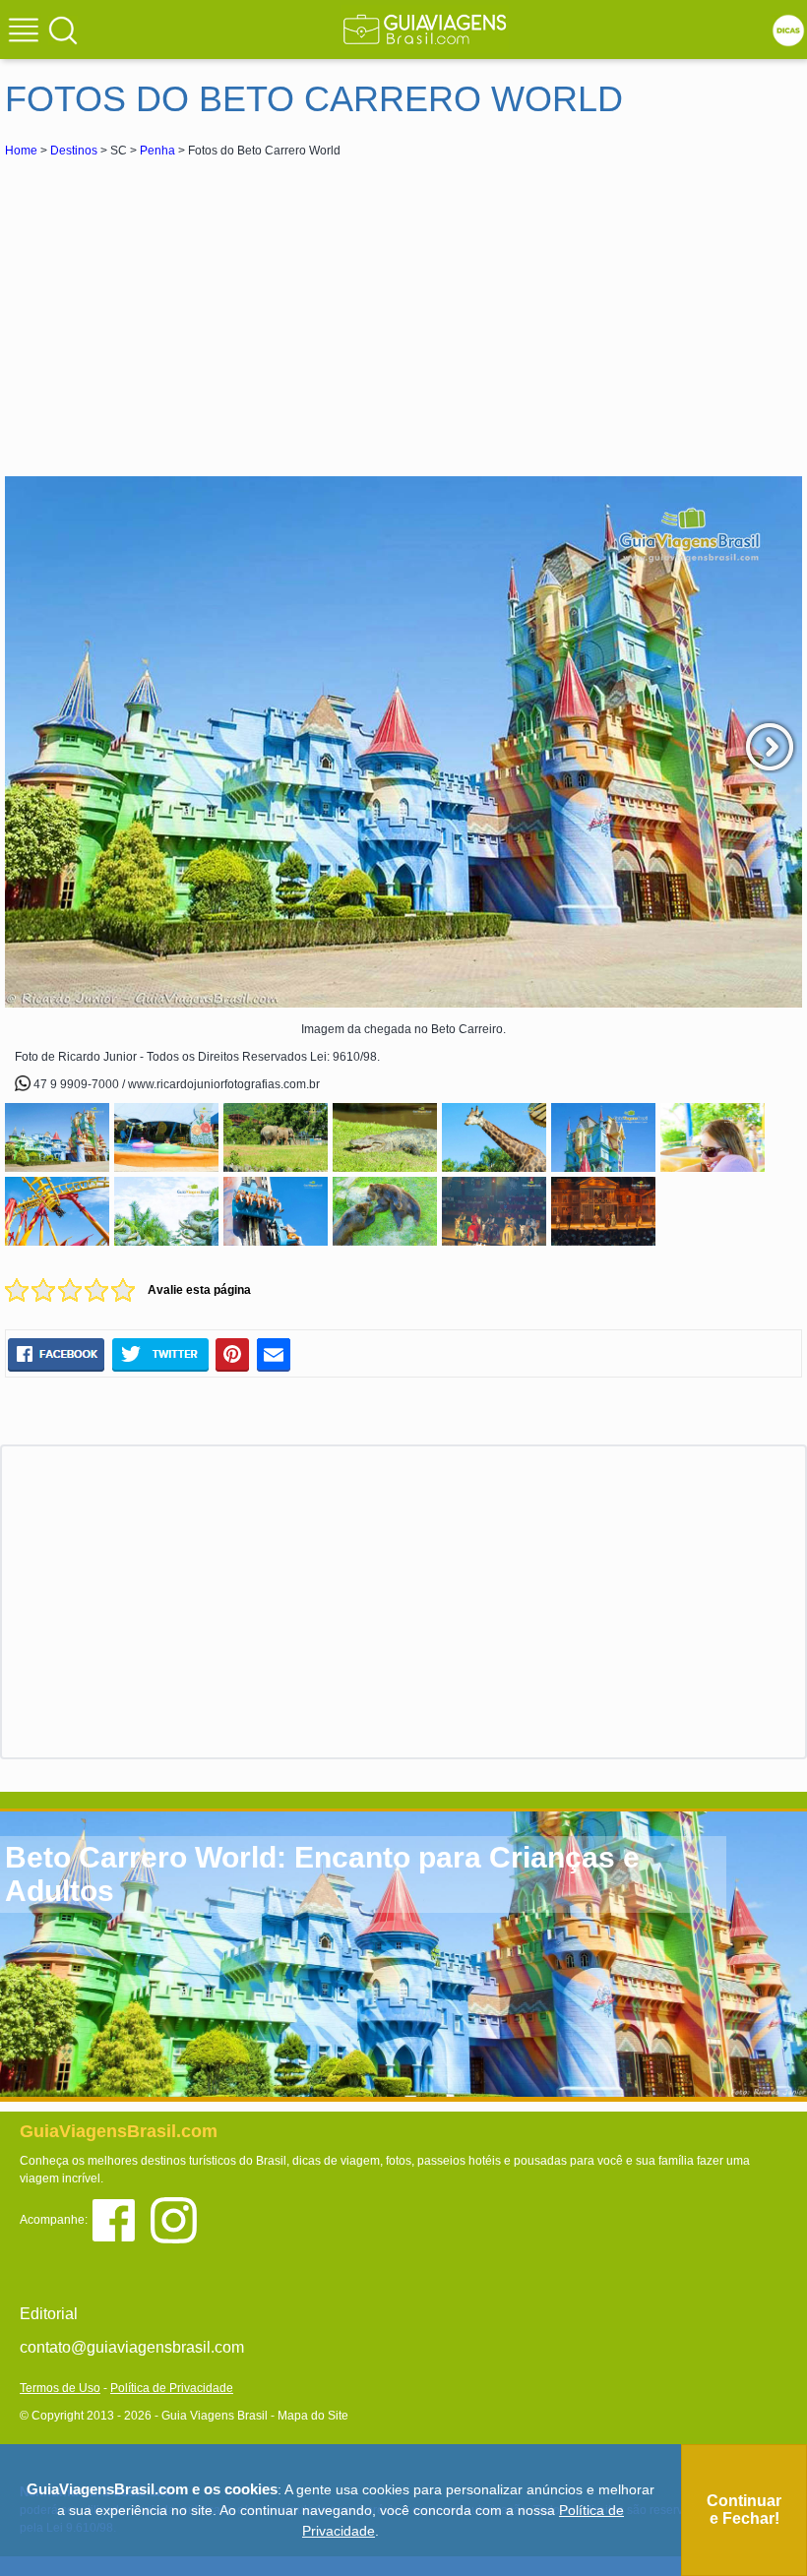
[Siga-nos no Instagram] (179, 2219)
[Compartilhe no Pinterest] (233, 1354)
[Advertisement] (180, 309)
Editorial (49, 2314)
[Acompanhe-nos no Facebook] (121, 2219)
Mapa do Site (313, 2416)
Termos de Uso (60, 2388)
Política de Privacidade (172, 2388)
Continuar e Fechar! (744, 2510)
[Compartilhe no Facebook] (56, 1354)
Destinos (74, 151)
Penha (157, 151)
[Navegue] (27, 32)
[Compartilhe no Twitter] (160, 1354)
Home (21, 151)
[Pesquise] (63, 30)
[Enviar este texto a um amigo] (274, 1354)
